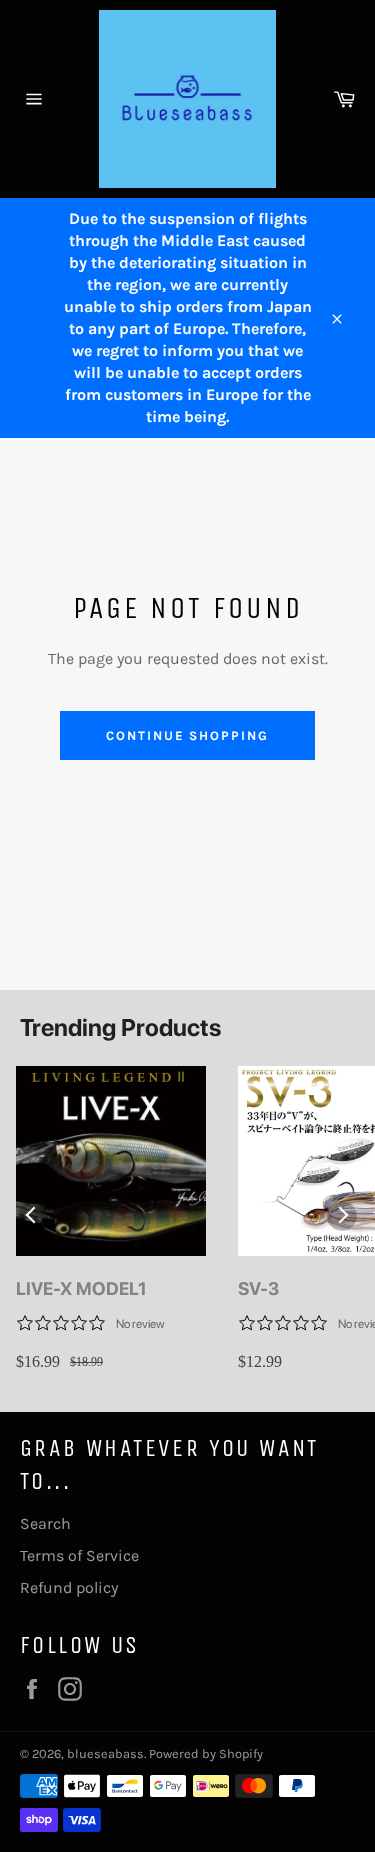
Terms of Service (79, 1555)
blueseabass (105, 1753)
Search (45, 1523)
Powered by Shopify (206, 1753)
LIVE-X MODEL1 (81, 1288)
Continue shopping (187, 735)
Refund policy (69, 1587)
